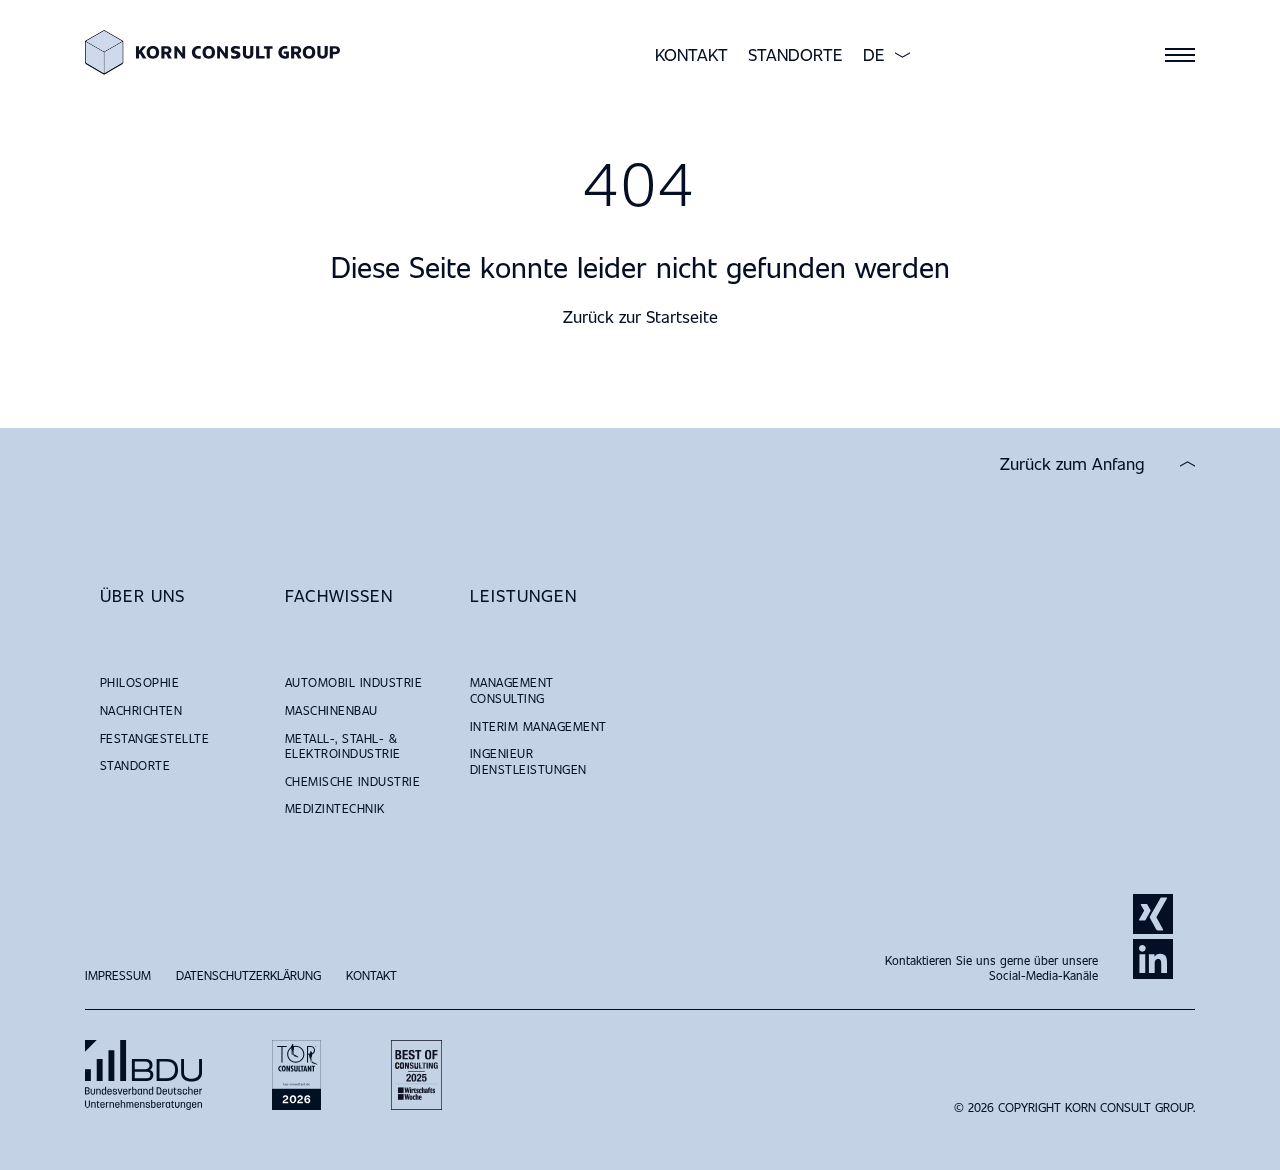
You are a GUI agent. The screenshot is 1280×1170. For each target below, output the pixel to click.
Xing (1153, 914)
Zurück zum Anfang (1072, 464)
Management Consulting (512, 690)
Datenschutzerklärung (248, 975)
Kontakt (691, 54)
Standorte (795, 54)
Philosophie (139, 682)
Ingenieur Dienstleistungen (528, 761)
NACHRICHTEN (141, 710)
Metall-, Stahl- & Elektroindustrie (343, 746)
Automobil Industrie (353, 682)
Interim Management (538, 726)
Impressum (118, 975)
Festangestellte (154, 738)
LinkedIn (1153, 959)
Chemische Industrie (352, 781)
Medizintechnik (335, 808)
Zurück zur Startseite (640, 316)
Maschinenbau (331, 710)
